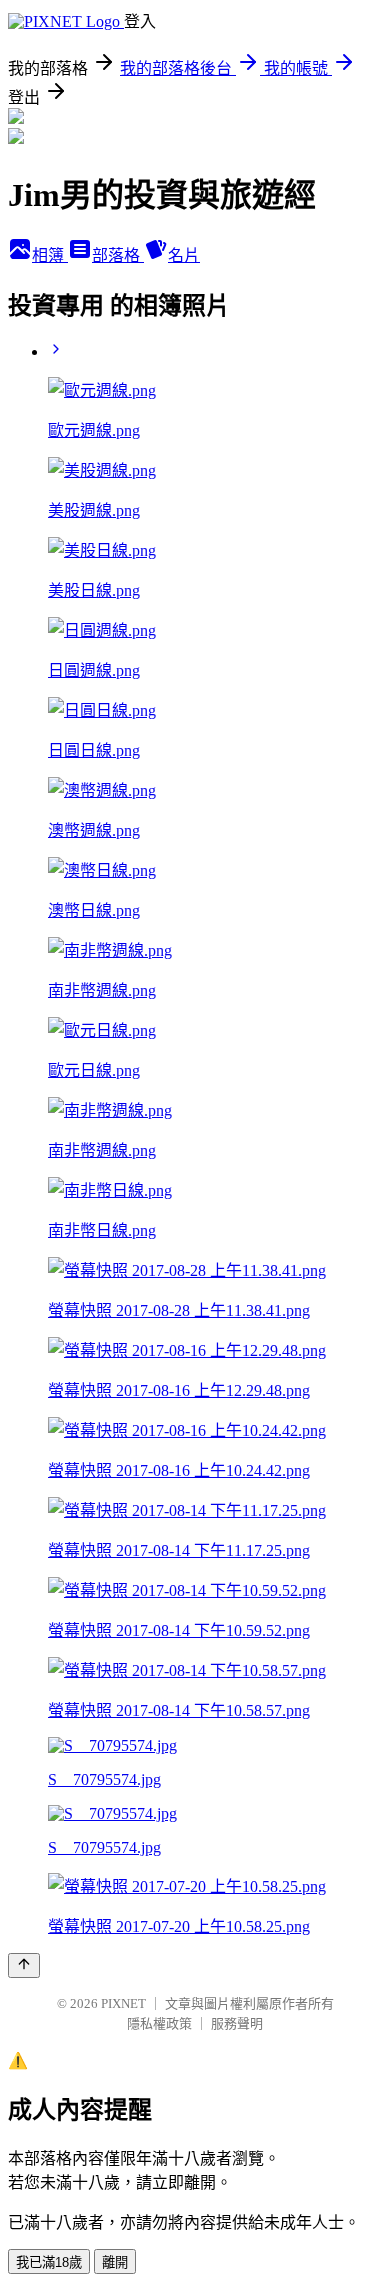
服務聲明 (237, 2023)
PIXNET (123, 2003)
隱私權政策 (159, 2023)
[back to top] (24, 1965)
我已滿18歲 (49, 2262)
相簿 (50, 255)
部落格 (118, 255)
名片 (184, 255)
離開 (115, 2262)
